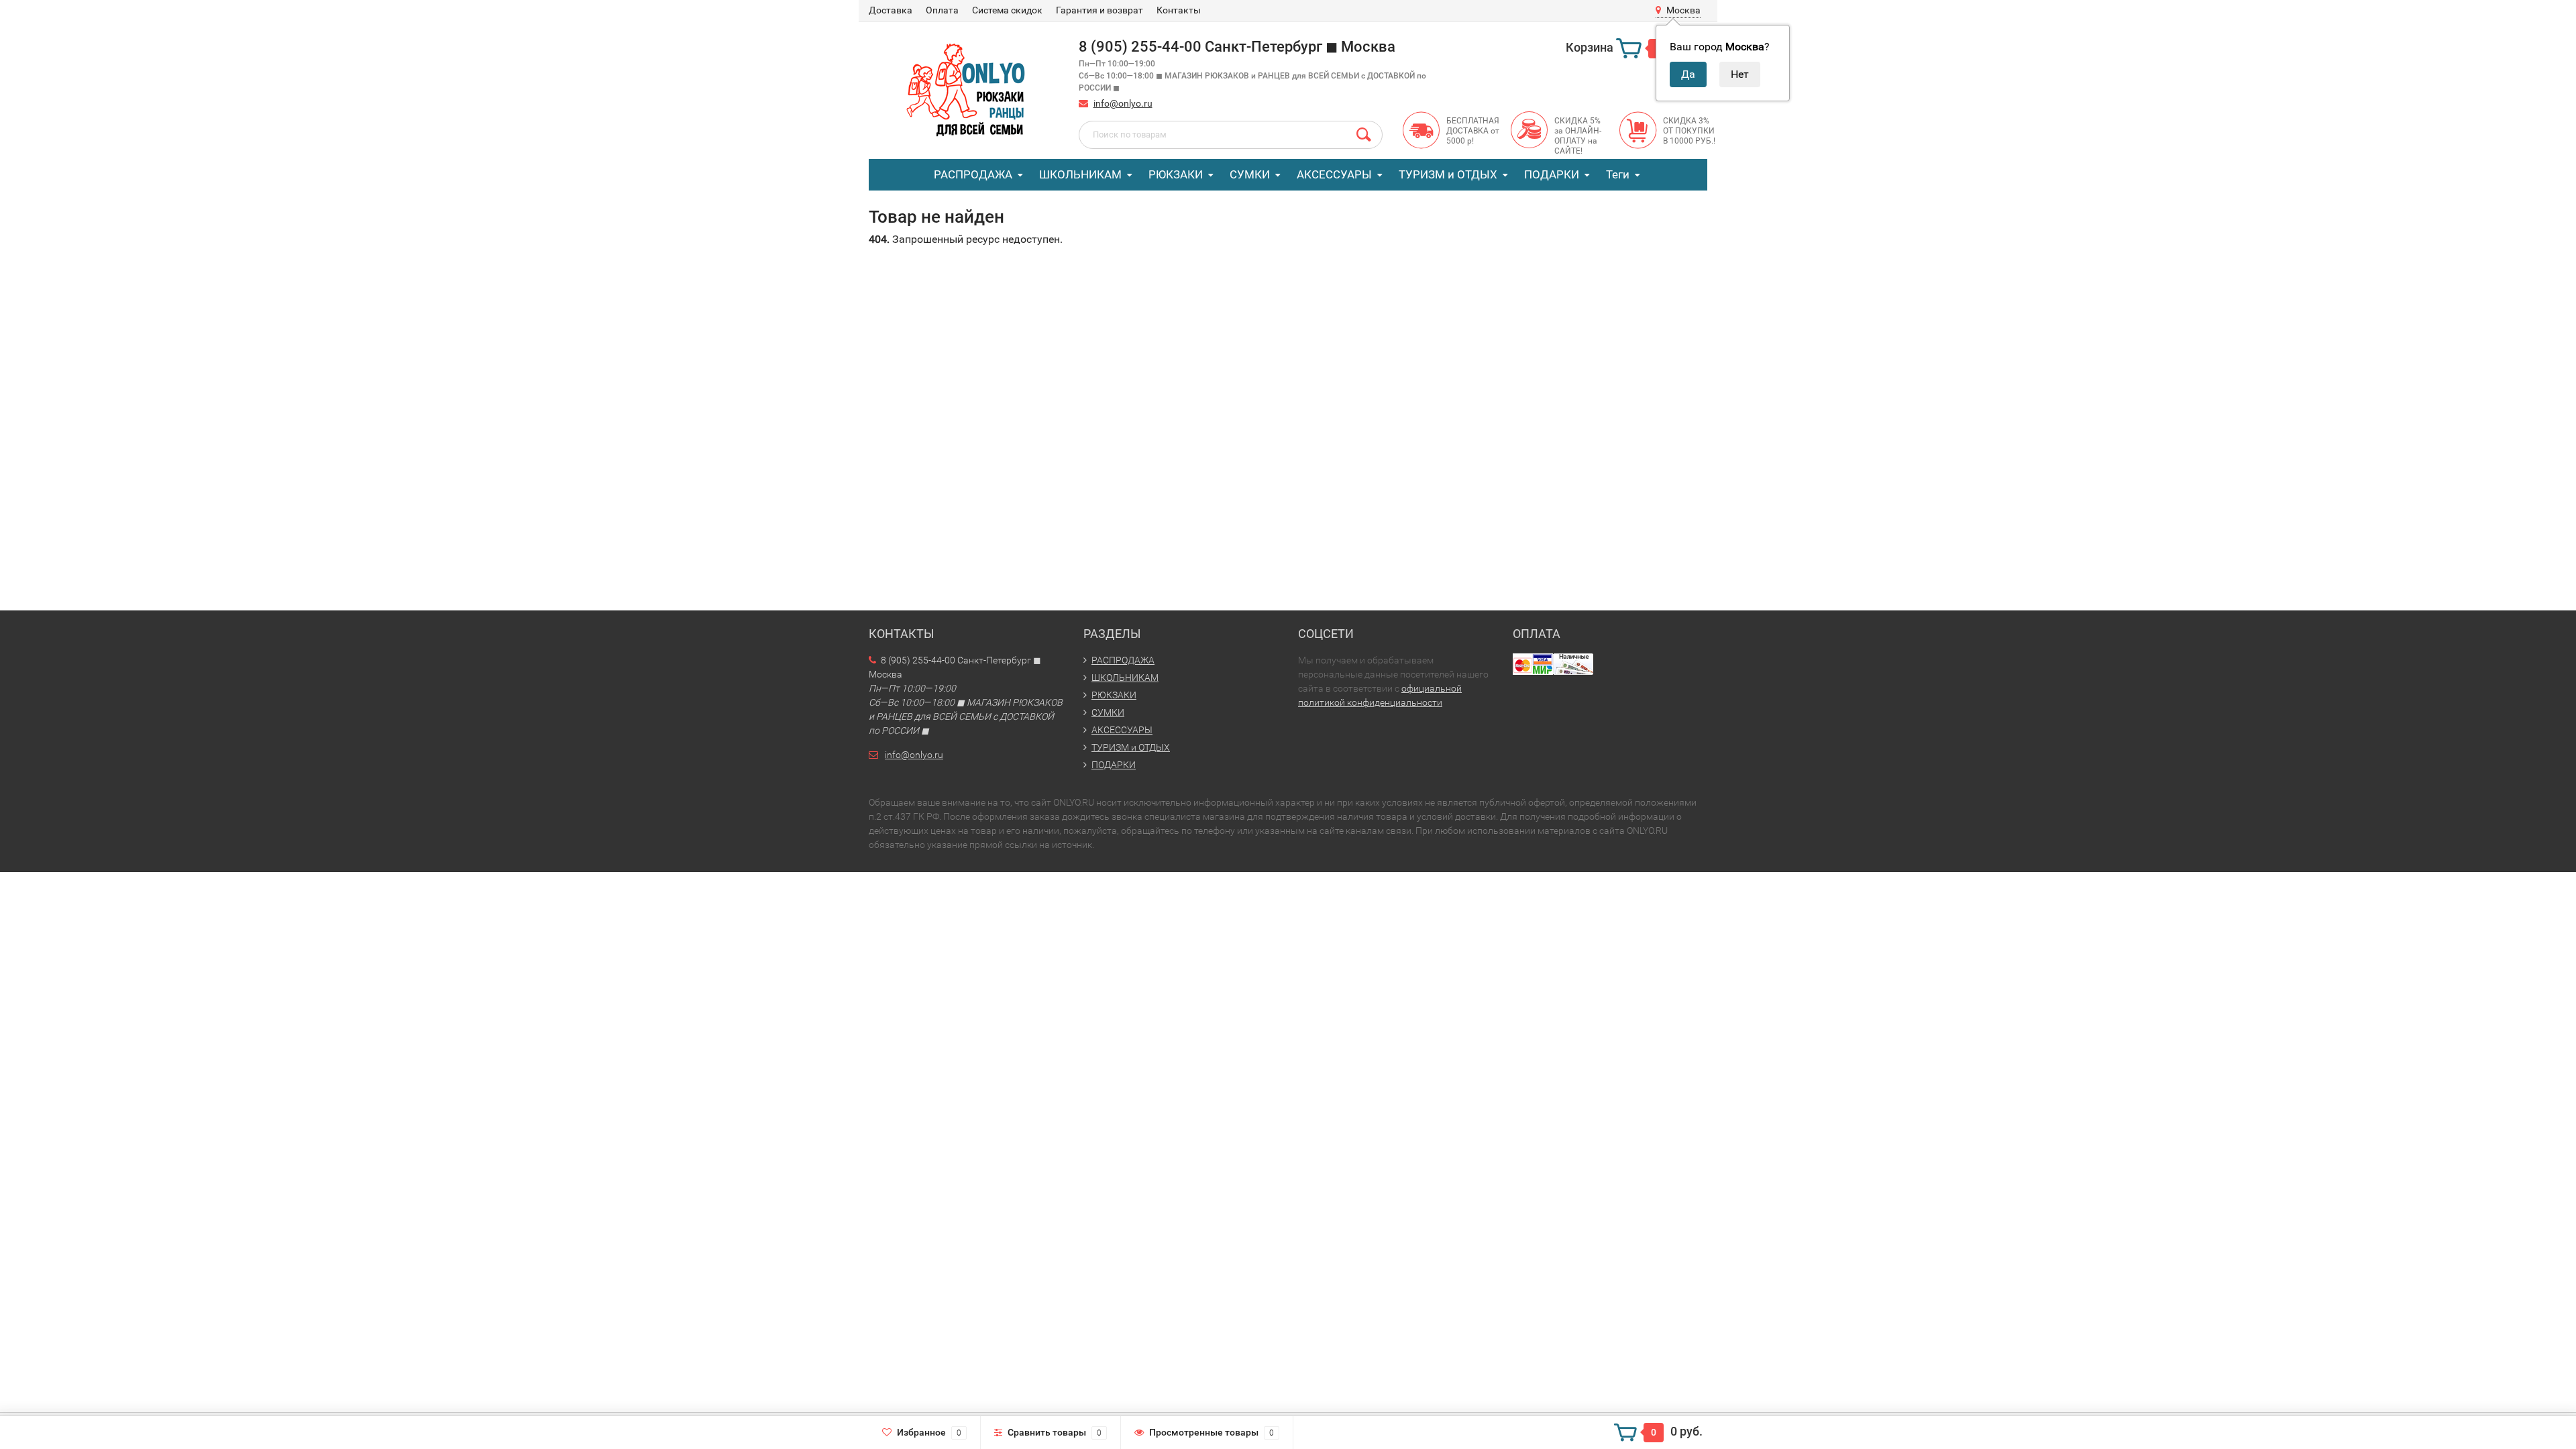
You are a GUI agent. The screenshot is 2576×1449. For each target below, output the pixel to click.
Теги (1618, 174)
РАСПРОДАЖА (973, 174)
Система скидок (1007, 10)
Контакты (1179, 10)
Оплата (942, 10)
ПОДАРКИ (1552, 174)
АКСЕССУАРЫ (1334, 174)
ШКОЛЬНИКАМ (1080, 174)
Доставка (891, 10)
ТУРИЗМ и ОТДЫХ (1448, 174)
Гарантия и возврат (1099, 10)
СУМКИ (1250, 174)
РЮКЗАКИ (1176, 174)
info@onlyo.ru (1123, 103)
